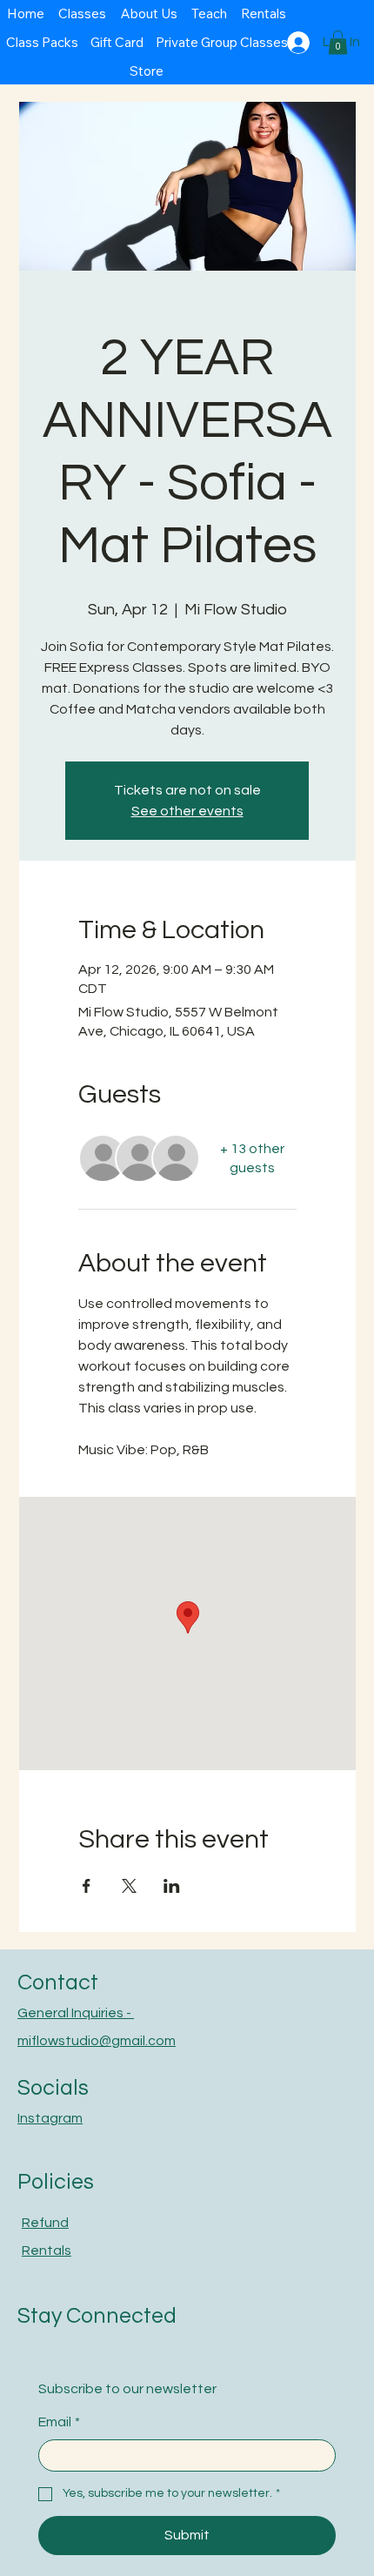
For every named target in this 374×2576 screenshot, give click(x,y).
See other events (187, 811)
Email (59, 2422)
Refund (45, 2223)
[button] (338, 42)
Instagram (50, 2118)
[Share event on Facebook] (87, 1886)
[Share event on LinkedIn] (172, 1886)
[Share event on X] (129, 1886)
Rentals (47, 2251)
